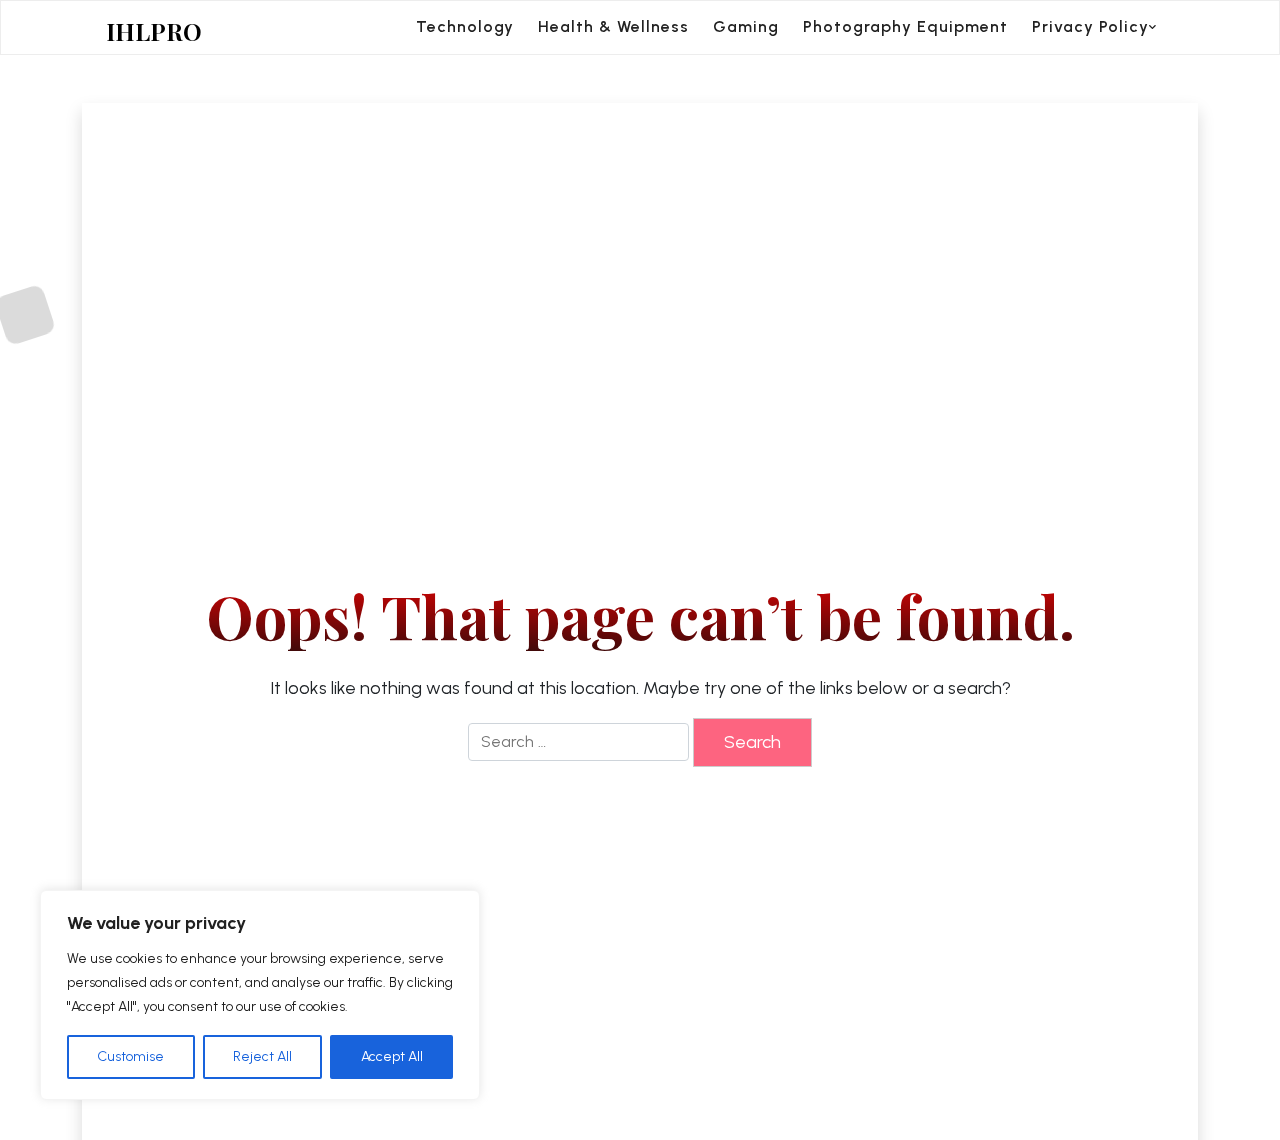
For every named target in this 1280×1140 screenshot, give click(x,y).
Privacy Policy (1090, 26)
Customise (130, 1056)
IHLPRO (154, 31)
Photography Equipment (905, 26)
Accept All (392, 1056)
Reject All (262, 1056)
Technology (465, 26)
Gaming (746, 26)
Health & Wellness (613, 26)
